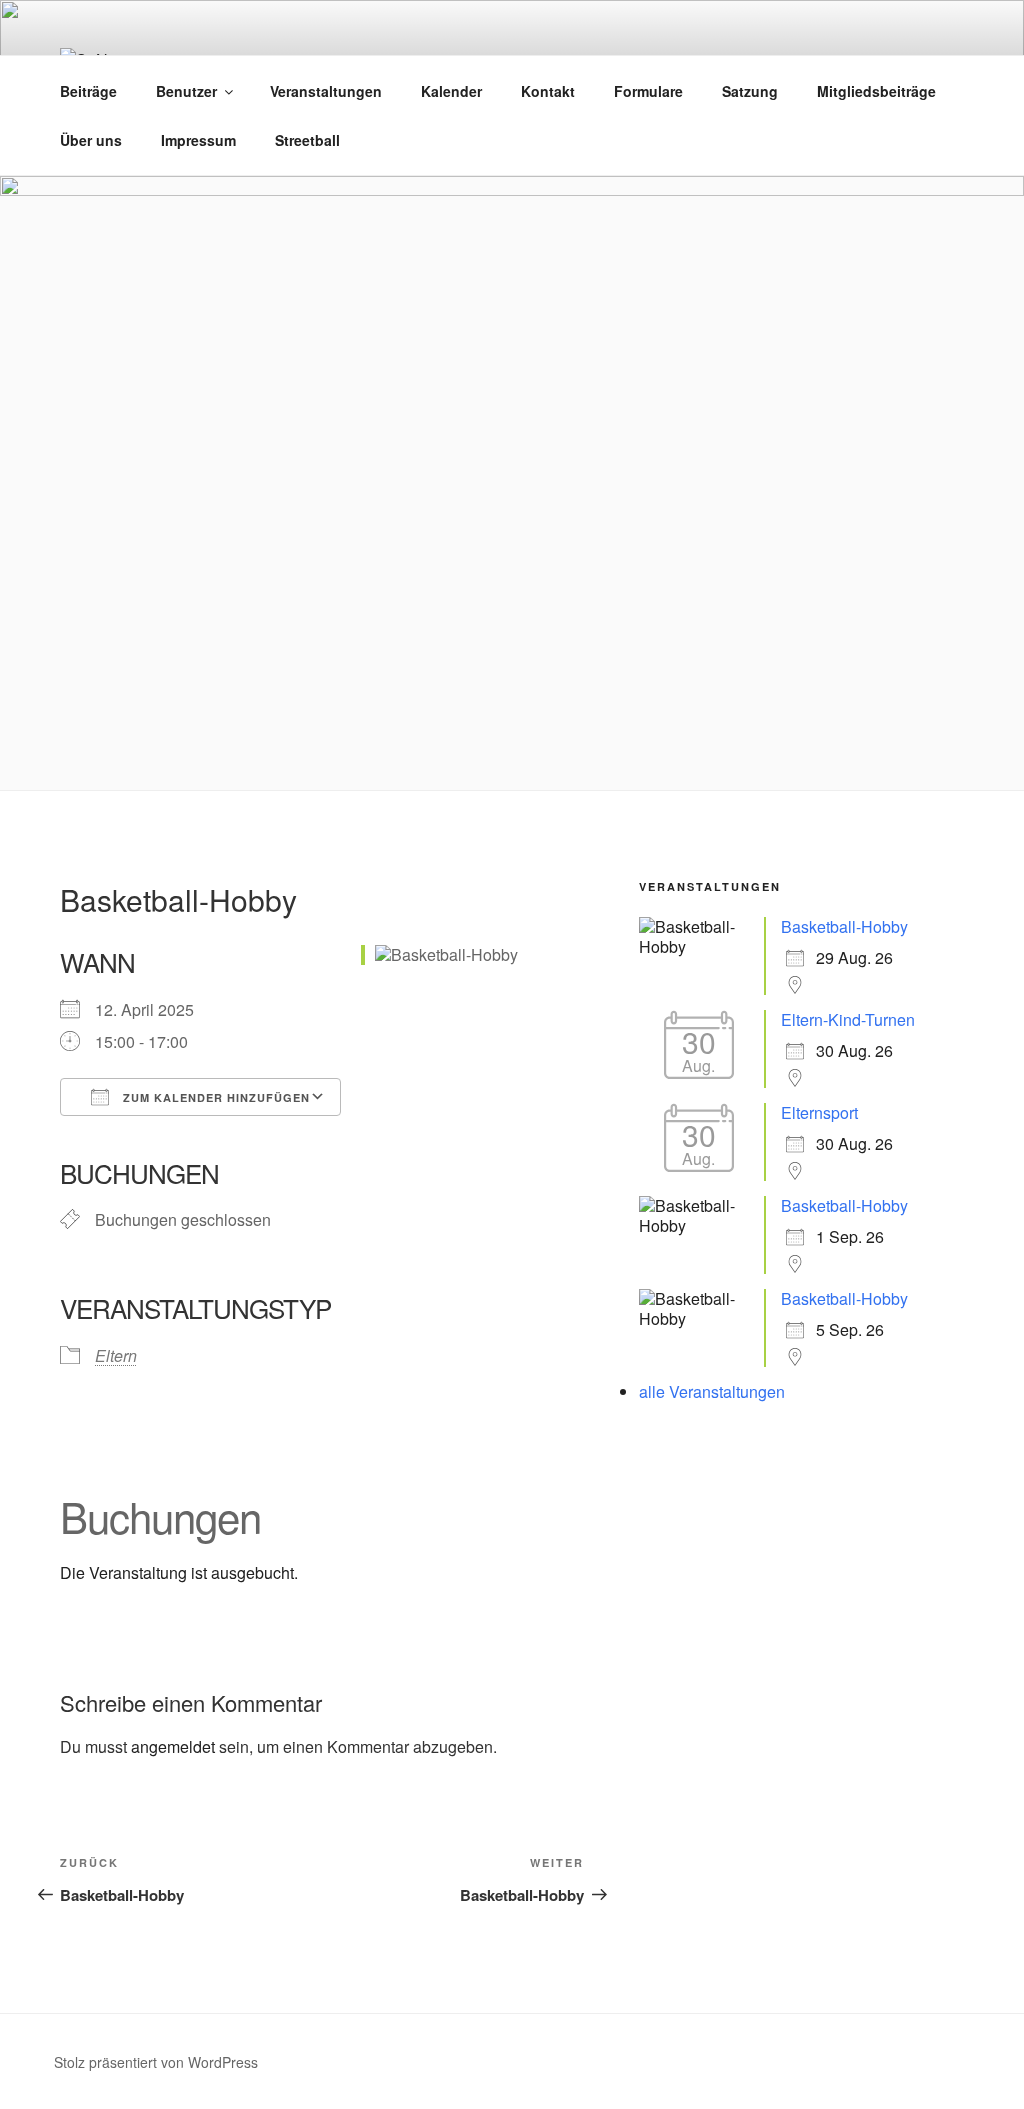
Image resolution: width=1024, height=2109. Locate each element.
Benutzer (186, 91)
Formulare (648, 91)
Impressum (198, 140)
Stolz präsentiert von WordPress (156, 2062)
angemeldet (173, 1746)
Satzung (750, 91)
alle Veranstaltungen (712, 1391)
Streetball (307, 140)
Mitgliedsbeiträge (876, 91)
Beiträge (88, 91)
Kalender (451, 91)
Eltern (116, 1355)
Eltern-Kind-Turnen (848, 1019)
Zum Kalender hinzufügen (214, 1097)
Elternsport (819, 1112)
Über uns (91, 140)
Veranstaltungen (326, 91)
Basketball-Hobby (844, 926)
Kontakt (548, 91)
